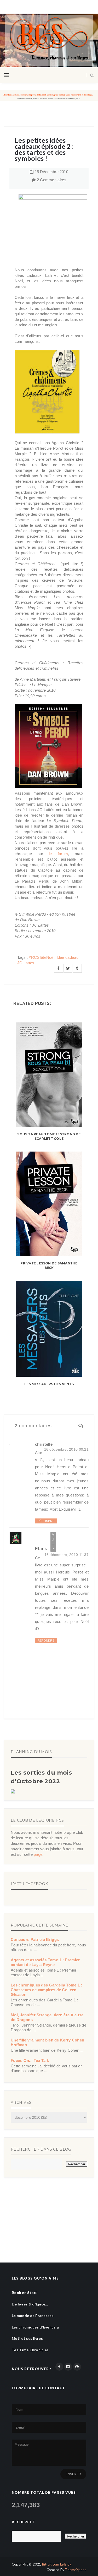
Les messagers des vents (49, 1384)
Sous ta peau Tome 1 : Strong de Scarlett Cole (49, 1136)
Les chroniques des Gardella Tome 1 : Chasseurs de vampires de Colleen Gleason (47, 1990)
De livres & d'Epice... (30, 2304)
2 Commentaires (52, 180)
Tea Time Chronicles (30, 2350)
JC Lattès (26, 963)
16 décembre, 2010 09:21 (66, 1449)
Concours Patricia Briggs (35, 1939)
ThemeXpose (76, 2570)
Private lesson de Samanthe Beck (49, 1265)
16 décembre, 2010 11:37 (67, 1555)
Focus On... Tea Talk (30, 2060)
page (38, 1854)
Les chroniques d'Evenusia (35, 2327)
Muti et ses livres (27, 2338)
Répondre (46, 1521)
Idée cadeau (68, 957)
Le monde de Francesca (33, 2316)
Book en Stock (25, 2292)
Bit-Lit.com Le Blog (57, 2564)
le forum (58, 854)
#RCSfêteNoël (42, 957)
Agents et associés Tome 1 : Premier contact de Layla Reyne (45, 1962)
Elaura (42, 1549)
